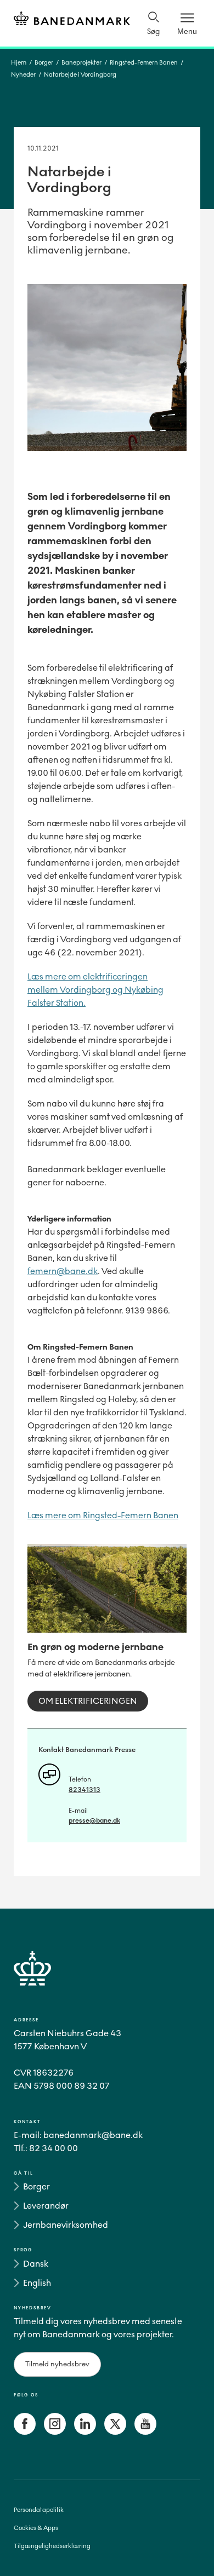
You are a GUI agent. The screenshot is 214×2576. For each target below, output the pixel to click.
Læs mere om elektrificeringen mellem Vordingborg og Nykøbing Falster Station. (95, 990)
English (37, 2283)
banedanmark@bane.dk (93, 2135)
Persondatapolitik (39, 2510)
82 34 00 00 (54, 2148)
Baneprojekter (81, 63)
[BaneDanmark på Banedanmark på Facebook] (25, 2432)
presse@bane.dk (94, 1820)
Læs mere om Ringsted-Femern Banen (103, 1515)
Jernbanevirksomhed (66, 2225)
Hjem (19, 63)
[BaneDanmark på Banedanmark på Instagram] (55, 2432)
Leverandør (46, 2206)
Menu (187, 31)
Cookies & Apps (36, 2528)
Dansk (36, 2264)
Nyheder (23, 75)
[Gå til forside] (107, 1981)
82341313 (85, 1790)
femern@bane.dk (63, 1271)
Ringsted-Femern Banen (144, 63)
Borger (44, 63)
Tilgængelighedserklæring (52, 2546)
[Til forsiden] (72, 20)
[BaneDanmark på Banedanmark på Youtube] (145, 2432)
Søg (153, 31)
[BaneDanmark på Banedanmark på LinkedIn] (85, 2432)
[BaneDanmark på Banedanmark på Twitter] (115, 2432)
